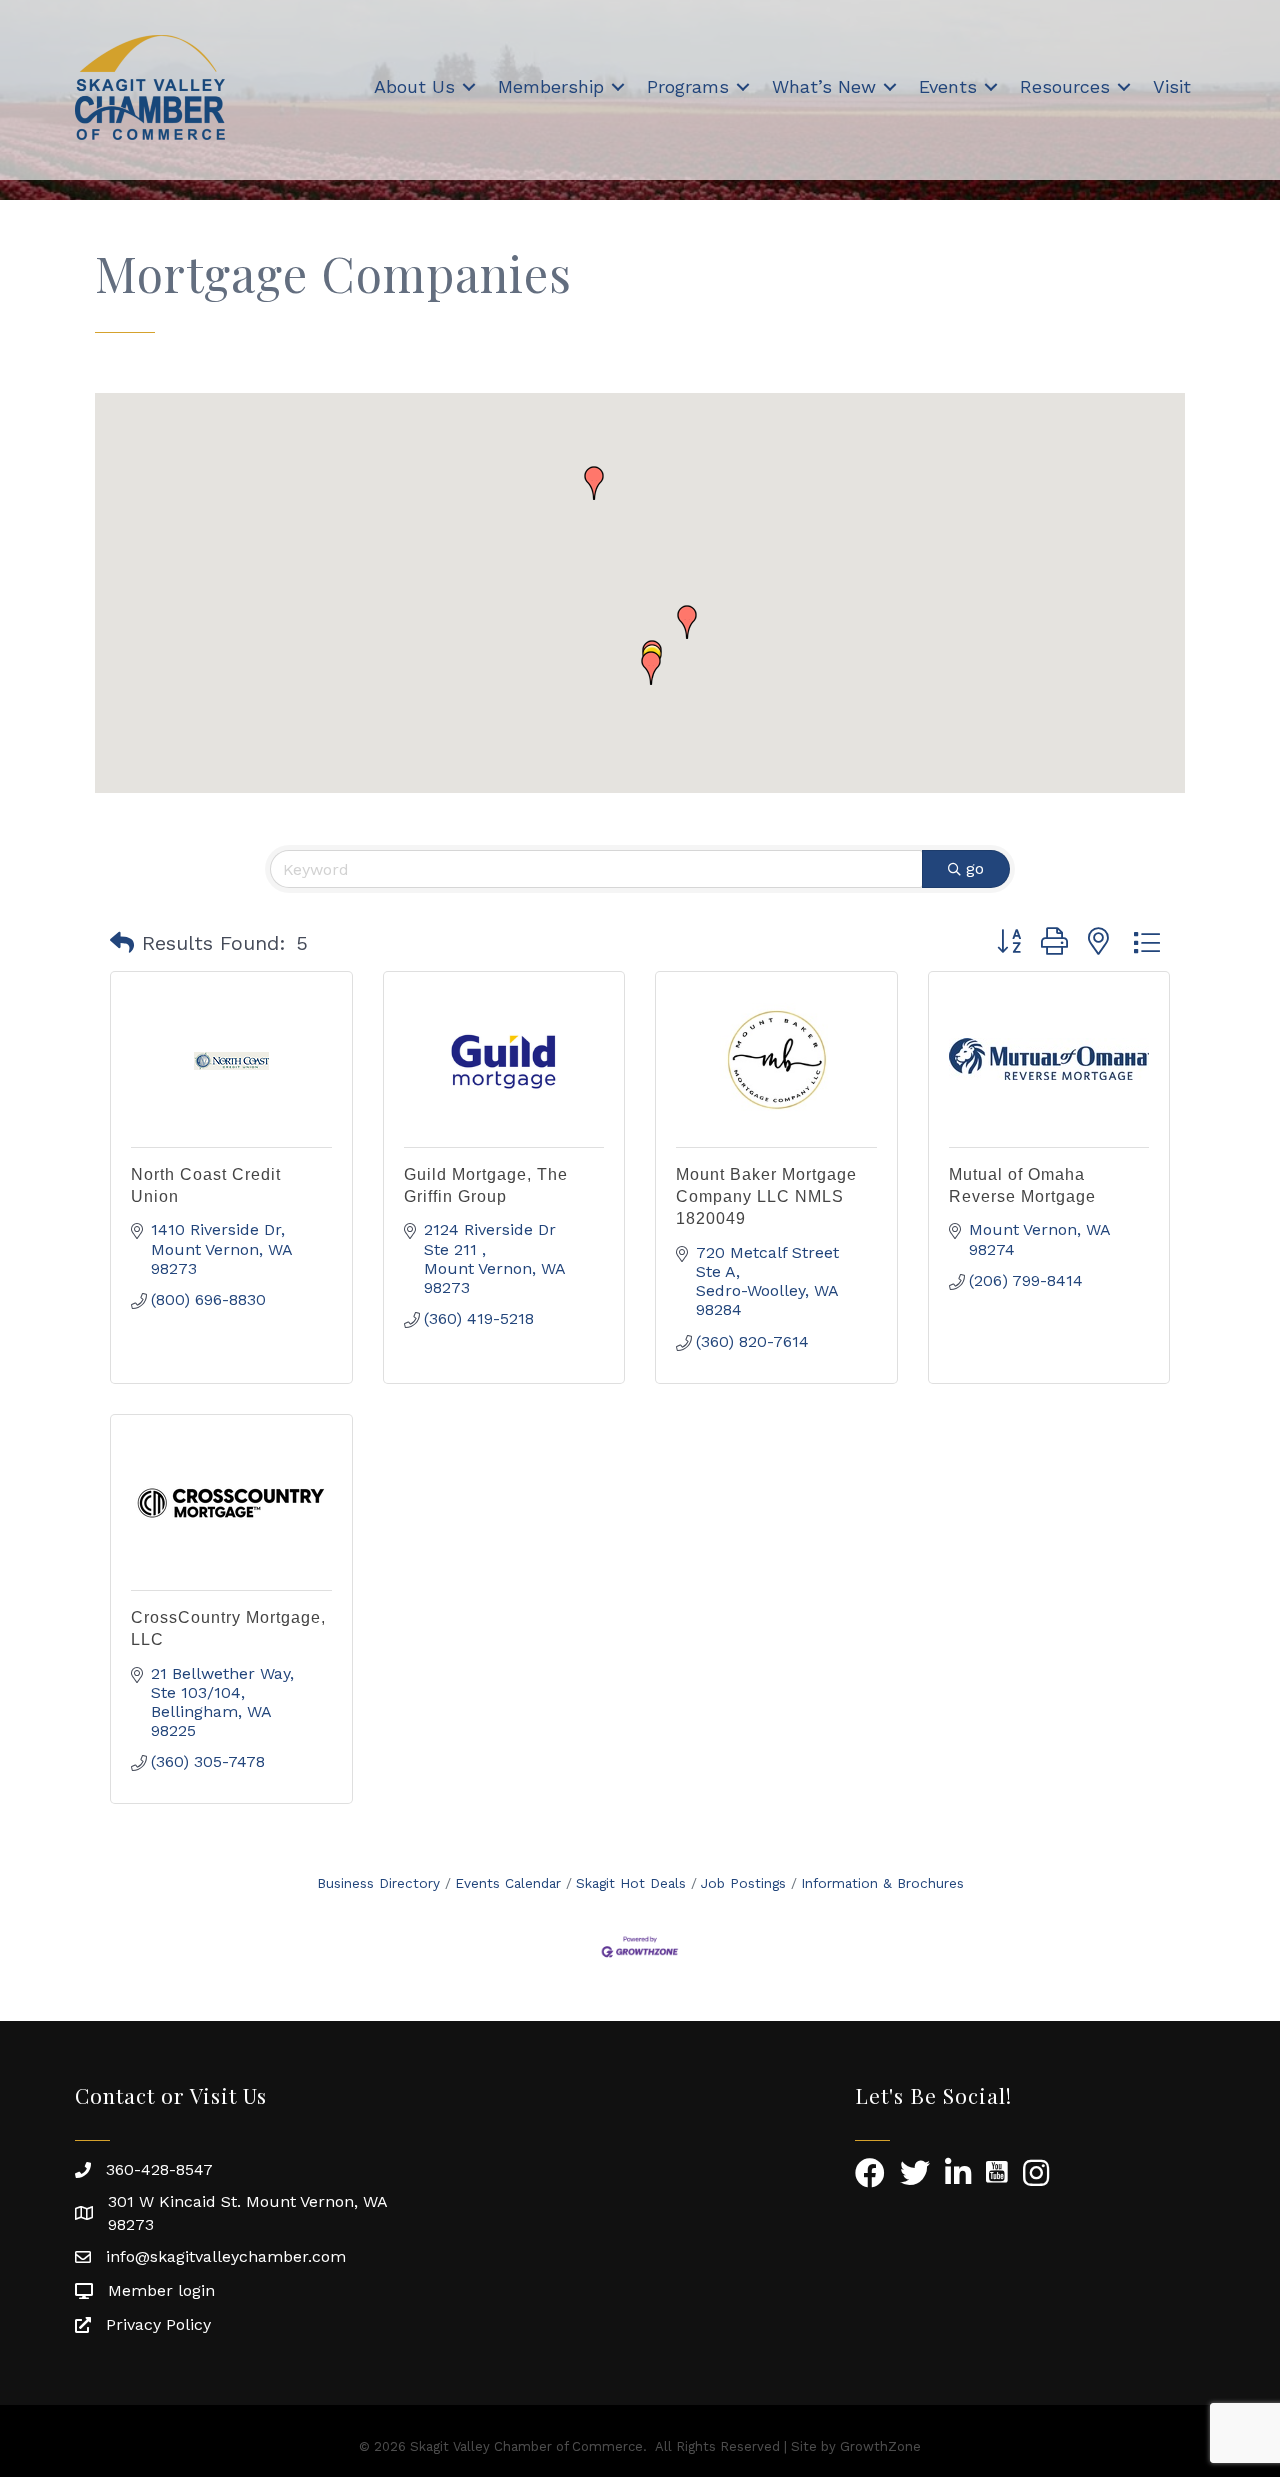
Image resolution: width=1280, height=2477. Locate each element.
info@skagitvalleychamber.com (226, 2256)
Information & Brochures (882, 1883)
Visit (1172, 86)
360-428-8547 (159, 2169)
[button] (651, 668)
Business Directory (378, 1883)
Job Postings (743, 1883)
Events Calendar (508, 1883)
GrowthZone (880, 2446)
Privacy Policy (158, 2324)
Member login (161, 2290)
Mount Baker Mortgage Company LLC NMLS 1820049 (766, 1197)
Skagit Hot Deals (631, 1883)
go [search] (975, 868)
